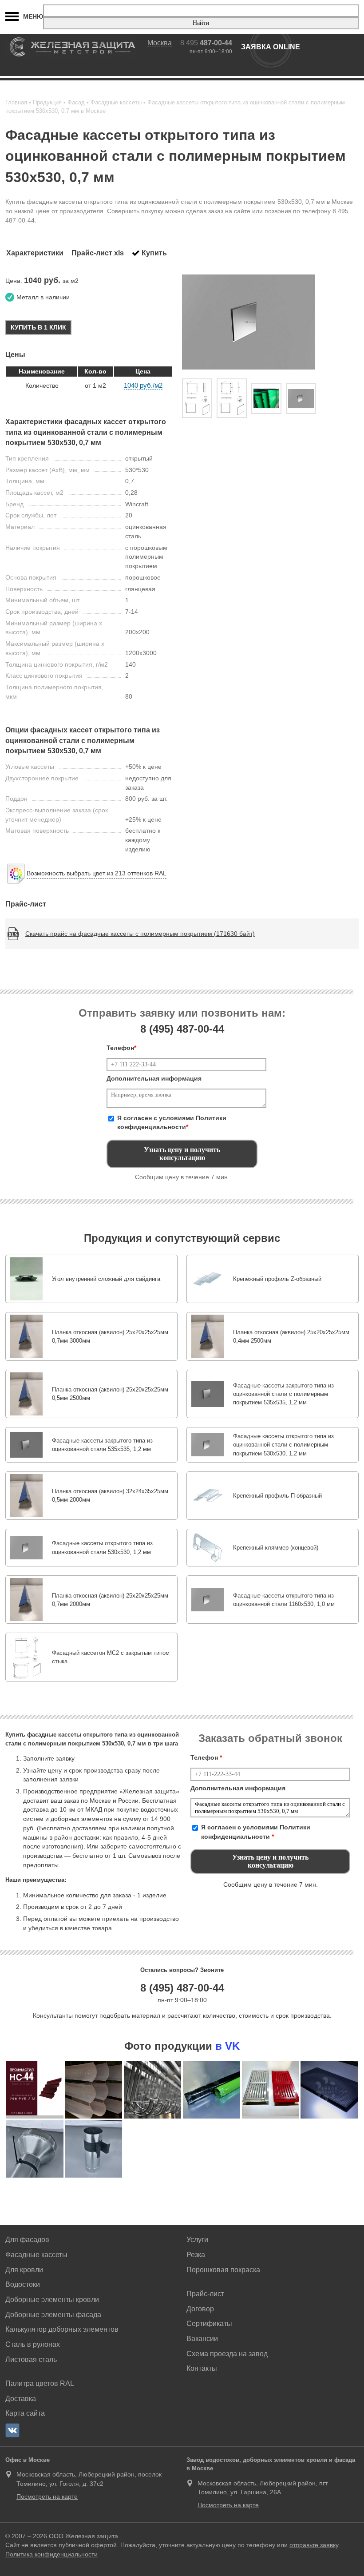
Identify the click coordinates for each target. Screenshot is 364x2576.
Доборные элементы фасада (53, 2315)
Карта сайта (25, 2413)
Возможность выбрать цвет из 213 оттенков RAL (97, 873)
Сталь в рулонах (33, 2344)
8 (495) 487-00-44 (182, 1988)
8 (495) (182, 1029)
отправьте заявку (314, 2545)
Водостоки (23, 2284)
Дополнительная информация (154, 1078)
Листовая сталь (31, 2359)
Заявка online (271, 47)
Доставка (21, 2399)
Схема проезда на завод (227, 2354)
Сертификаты (209, 2324)
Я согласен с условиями (172, 1123)
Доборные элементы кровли (52, 2300)
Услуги (197, 2240)
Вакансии (202, 2339)
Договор (200, 2309)
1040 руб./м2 (143, 385)
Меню (33, 16)
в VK (227, 2046)
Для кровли (24, 2270)
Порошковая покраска (223, 2270)
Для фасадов (27, 2240)
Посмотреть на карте (47, 2496)
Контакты (202, 2368)
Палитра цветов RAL (40, 2383)
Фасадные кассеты (36, 2255)
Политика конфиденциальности (51, 2554)
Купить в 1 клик (38, 327)
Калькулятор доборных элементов (62, 2329)
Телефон (121, 1048)
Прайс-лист (205, 2294)
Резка (196, 2255)
